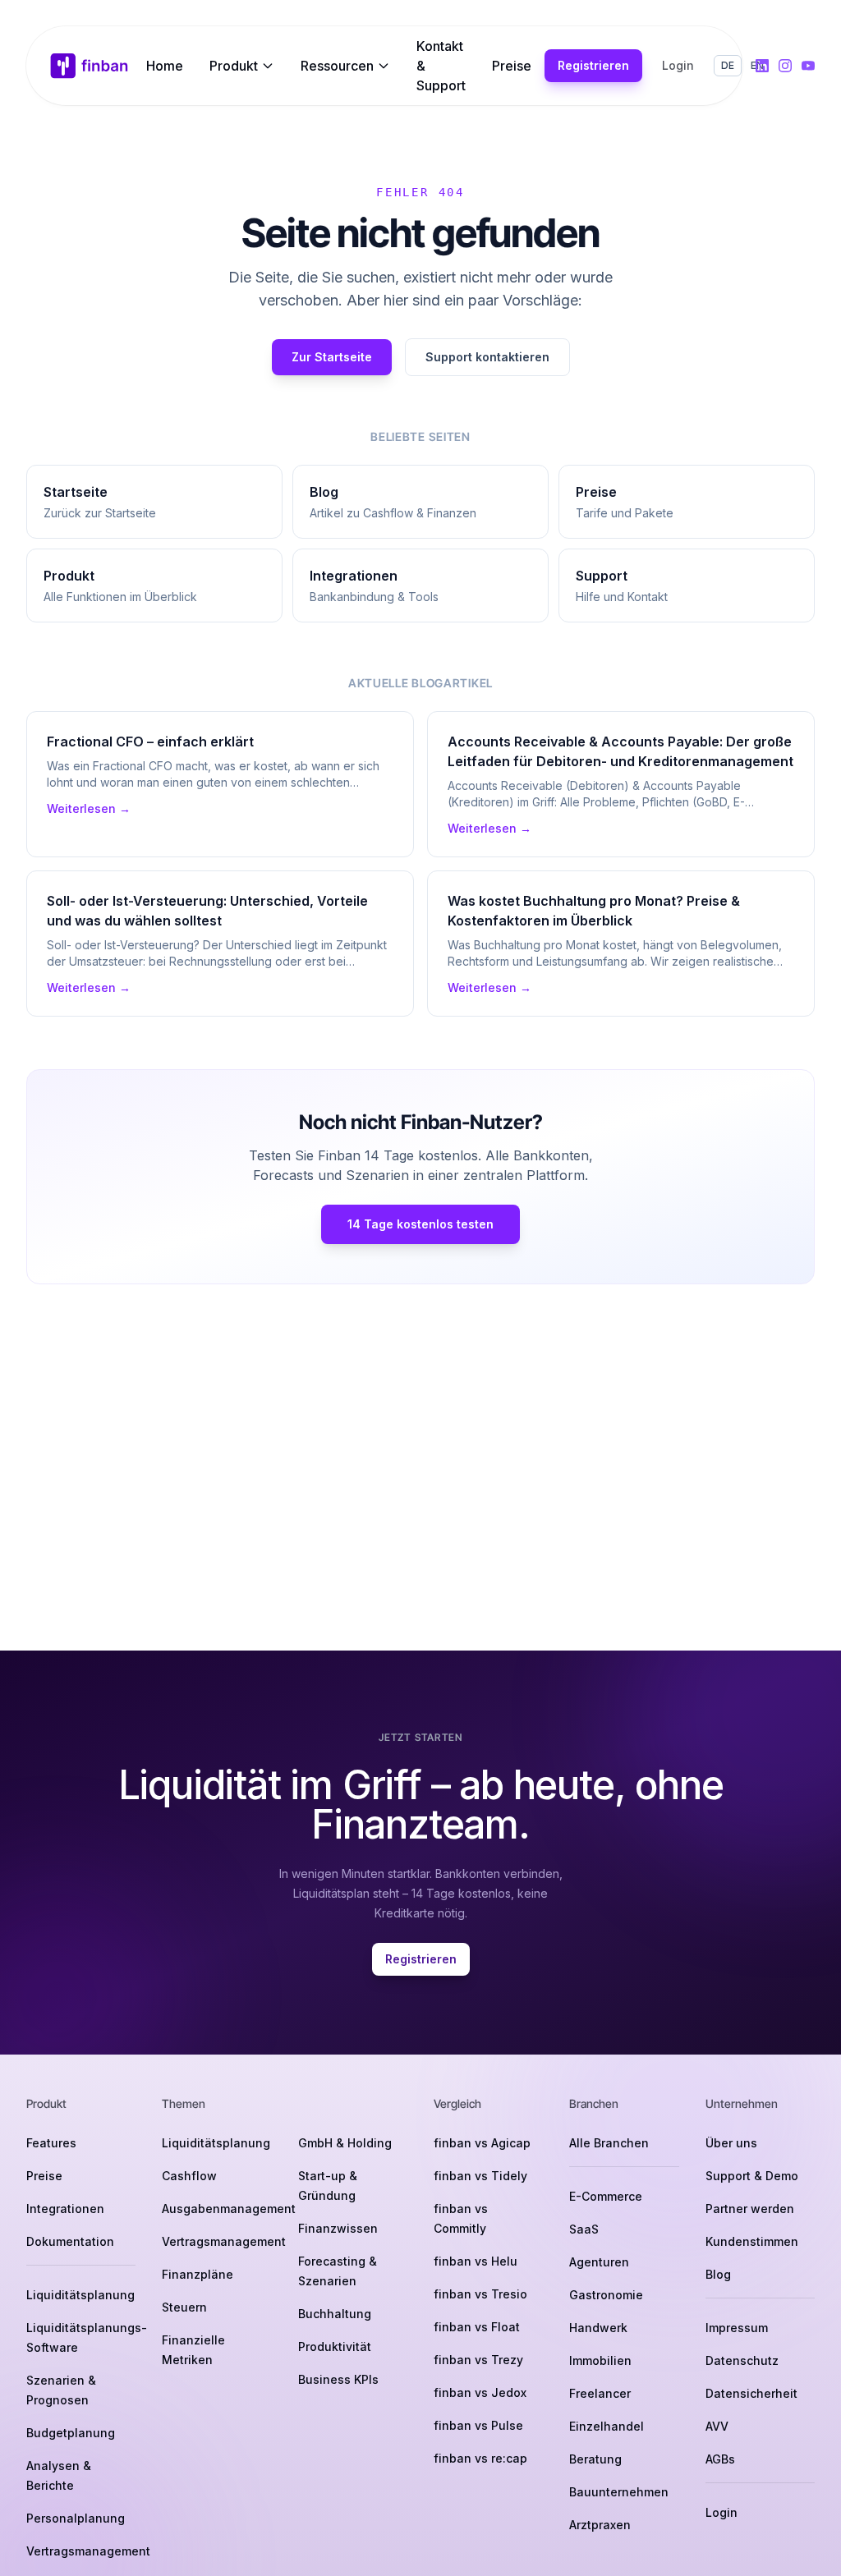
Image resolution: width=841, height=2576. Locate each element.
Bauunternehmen (619, 2492)
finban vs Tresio (480, 2294)
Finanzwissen (338, 2228)
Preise (512, 66)
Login (678, 65)
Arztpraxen (600, 2525)
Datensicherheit (751, 2393)
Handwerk (598, 2328)
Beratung (595, 2459)
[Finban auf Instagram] (785, 66)
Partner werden (750, 2209)
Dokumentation (70, 2241)
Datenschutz (742, 2360)
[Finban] (90, 66)
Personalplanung (76, 2518)
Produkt (234, 66)
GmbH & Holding (345, 2143)
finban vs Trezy (478, 2360)
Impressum (737, 2328)
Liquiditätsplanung (80, 2295)
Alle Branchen (609, 2143)
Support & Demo (752, 2176)
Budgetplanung (71, 2433)
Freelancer (600, 2393)
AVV (717, 2426)
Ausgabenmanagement (229, 2209)
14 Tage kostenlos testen (420, 1224)
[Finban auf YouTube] (808, 66)
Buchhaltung (335, 2314)
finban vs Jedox (480, 2392)
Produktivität (335, 2346)
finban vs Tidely (480, 2176)
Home (165, 66)
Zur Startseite (332, 357)
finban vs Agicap (482, 2143)
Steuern (184, 2307)
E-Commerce (606, 2196)
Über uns (731, 2143)
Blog (718, 2274)
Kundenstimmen (752, 2241)
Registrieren (593, 65)
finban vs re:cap (480, 2458)
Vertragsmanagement (88, 2551)
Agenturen (599, 2262)
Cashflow (189, 2176)
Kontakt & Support (441, 66)
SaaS (584, 2229)
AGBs (720, 2459)
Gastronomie (606, 2295)
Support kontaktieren (487, 357)
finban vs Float (477, 2327)
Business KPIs (338, 2379)
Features (51, 2143)
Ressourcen (337, 66)
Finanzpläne (198, 2274)
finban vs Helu (476, 2261)
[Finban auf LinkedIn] (762, 66)
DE (728, 65)
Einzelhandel (607, 2426)
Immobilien (600, 2360)
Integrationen (65, 2209)
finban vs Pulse (478, 2425)
